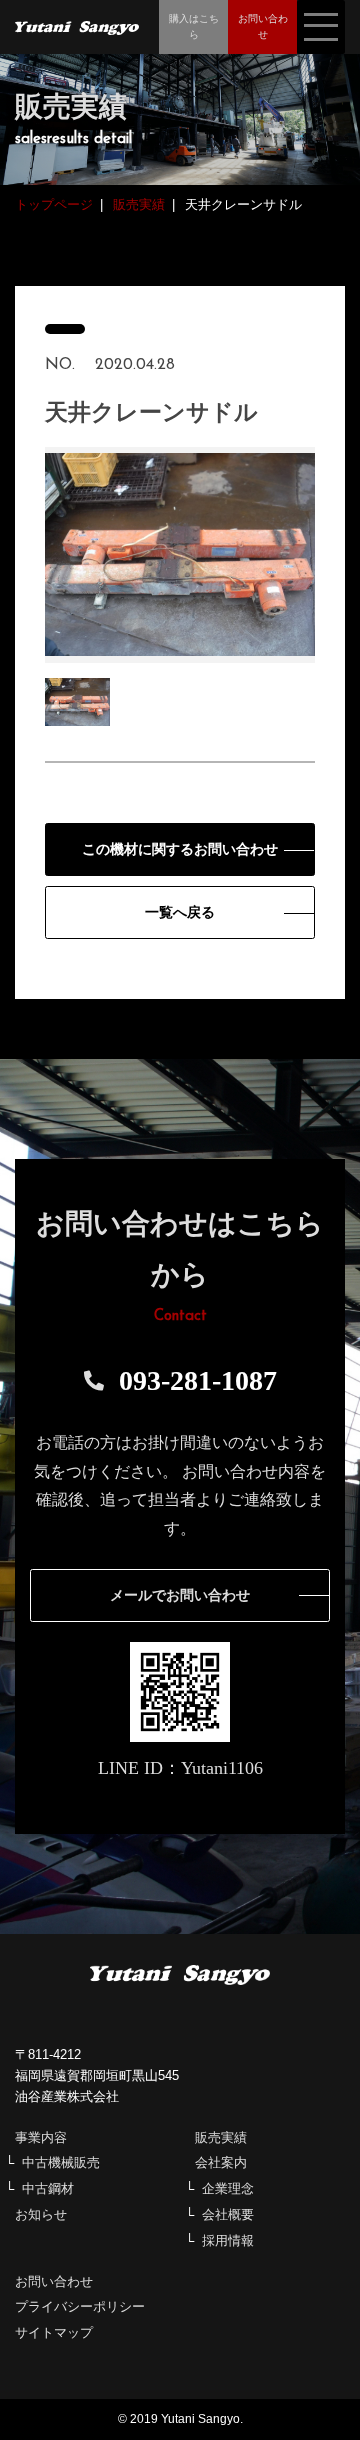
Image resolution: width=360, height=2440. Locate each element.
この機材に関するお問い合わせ (180, 849)
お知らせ (41, 2214)
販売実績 (221, 2137)
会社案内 (221, 2162)
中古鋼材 (48, 2188)
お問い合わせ (54, 2281)
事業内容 (41, 2137)
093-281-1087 (198, 1380)
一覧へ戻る (180, 912)
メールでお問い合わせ (180, 1595)
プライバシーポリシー (80, 2306)
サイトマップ (54, 2332)
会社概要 (228, 2214)
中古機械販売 (61, 2162)
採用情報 (228, 2240)
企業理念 (228, 2188)
